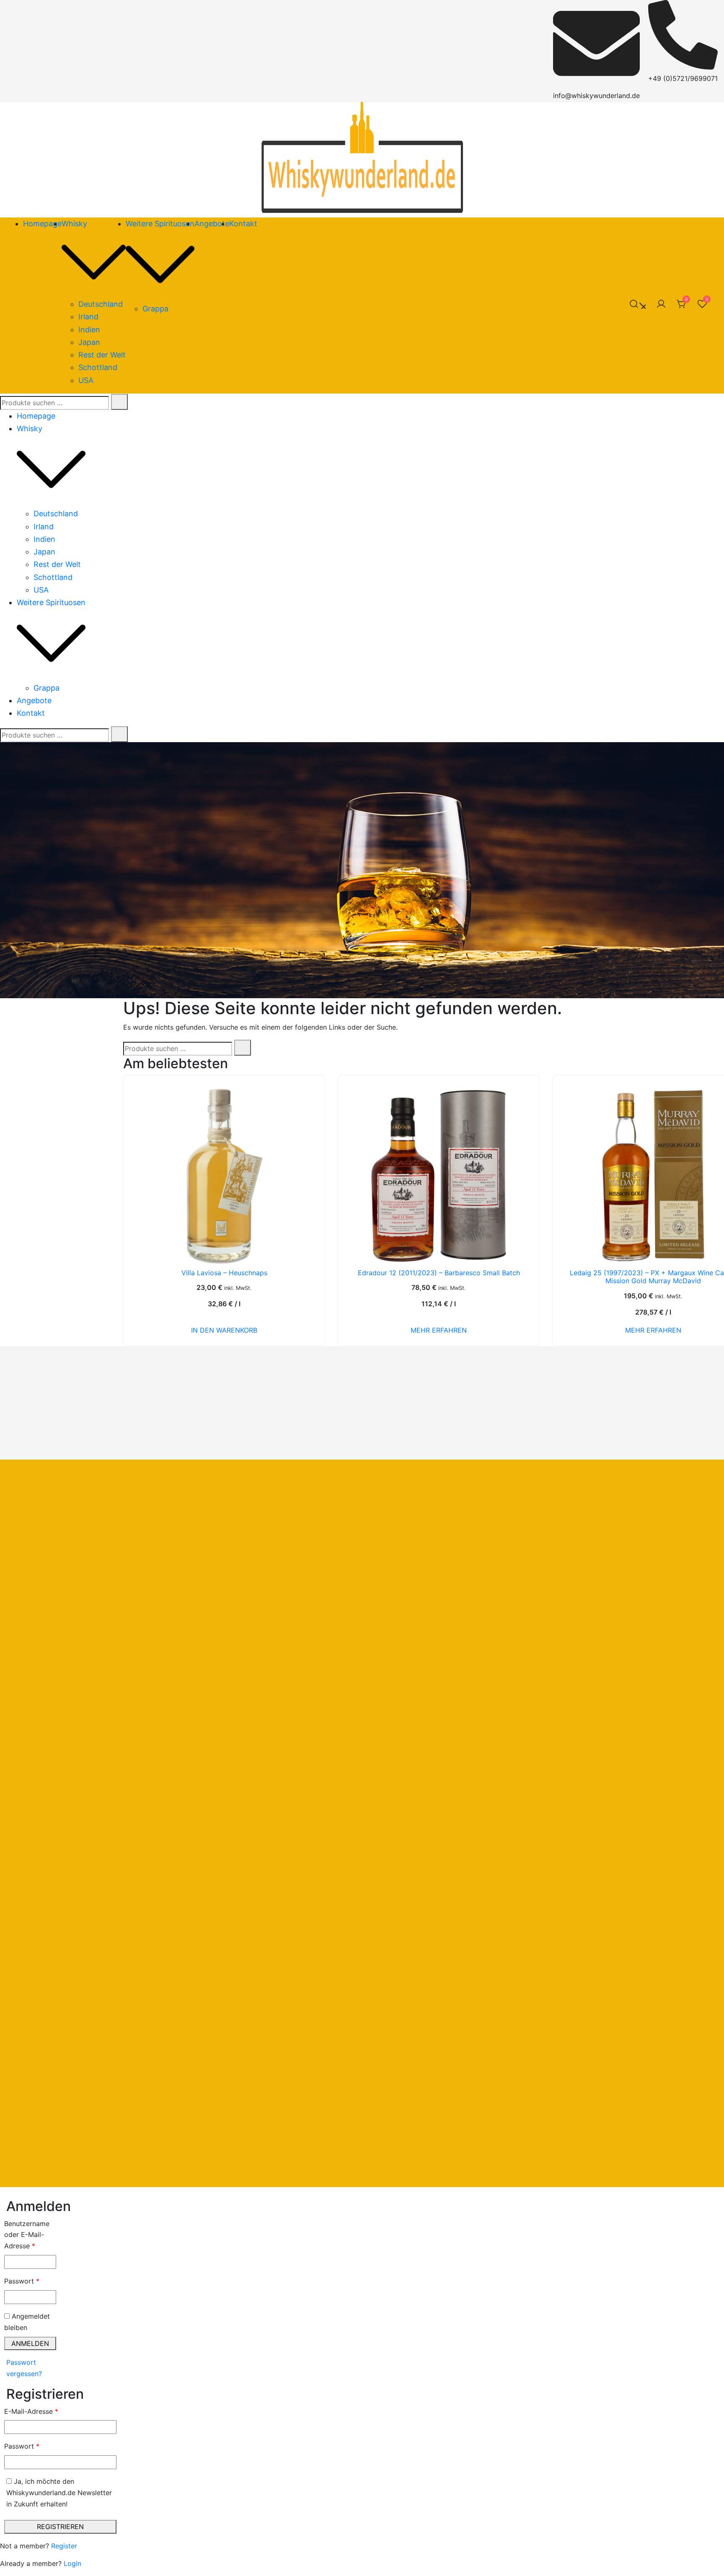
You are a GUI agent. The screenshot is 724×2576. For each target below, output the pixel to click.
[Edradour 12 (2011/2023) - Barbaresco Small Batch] (439, 1176)
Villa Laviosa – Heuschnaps (224, 1273)
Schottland (98, 367)
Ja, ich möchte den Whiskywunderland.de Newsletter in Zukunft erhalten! (59, 2493)
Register (64, 2546)
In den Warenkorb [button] (224, 1330)
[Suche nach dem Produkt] (119, 402)
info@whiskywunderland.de (596, 96)
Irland (88, 317)
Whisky (74, 224)
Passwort (30, 2281)
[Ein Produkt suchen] (637, 305)
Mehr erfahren (439, 1330)
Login (72, 2563)
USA (86, 380)
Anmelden (30, 2343)
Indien (89, 330)
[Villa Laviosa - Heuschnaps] (224, 1176)
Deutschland (101, 304)
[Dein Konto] (661, 305)
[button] (3, 2193)
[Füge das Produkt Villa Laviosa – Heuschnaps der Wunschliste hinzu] (305, 1248)
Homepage (42, 224)
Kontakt (243, 224)
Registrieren (60, 2527)
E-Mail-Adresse (50, 2411)
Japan (89, 342)
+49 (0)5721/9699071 (683, 78)
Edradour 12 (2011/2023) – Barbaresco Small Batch (439, 1273)
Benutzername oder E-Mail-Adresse (30, 2235)
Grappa (155, 309)
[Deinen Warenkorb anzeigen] (682, 306)
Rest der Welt (102, 355)
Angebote (212, 224)
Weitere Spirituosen (160, 224)
